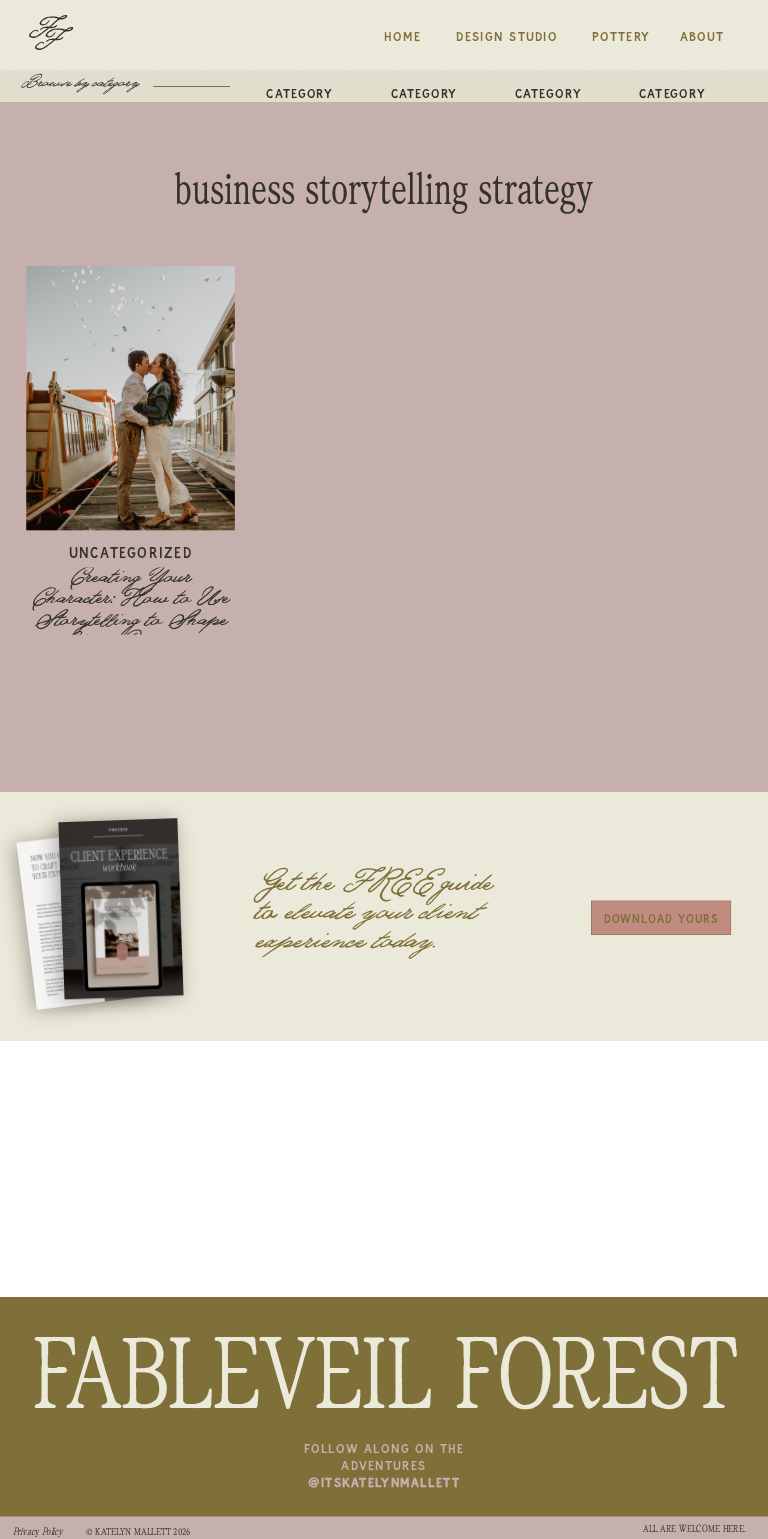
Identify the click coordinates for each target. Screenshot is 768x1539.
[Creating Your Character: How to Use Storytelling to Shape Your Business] (130, 398)
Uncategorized (131, 552)
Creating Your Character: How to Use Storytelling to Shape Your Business (131, 611)
